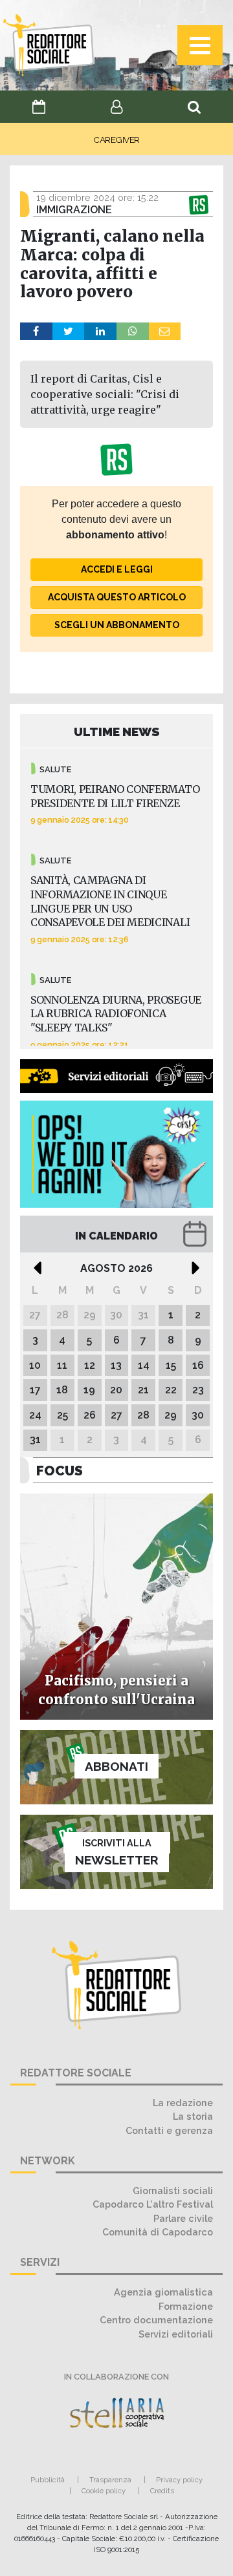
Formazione (186, 2306)
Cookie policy (104, 2491)
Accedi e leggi (117, 569)
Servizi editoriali (176, 2334)
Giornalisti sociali (173, 2191)
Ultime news (117, 732)
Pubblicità (48, 2480)
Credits (162, 2491)
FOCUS (60, 1471)
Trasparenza (110, 2480)
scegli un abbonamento (117, 625)
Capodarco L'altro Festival (153, 2204)
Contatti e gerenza (169, 2130)
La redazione (183, 2103)
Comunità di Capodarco (158, 2232)
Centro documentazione (156, 2320)
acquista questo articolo (117, 597)
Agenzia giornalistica (163, 2292)
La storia (193, 2116)
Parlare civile (183, 2218)
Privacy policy (179, 2480)
